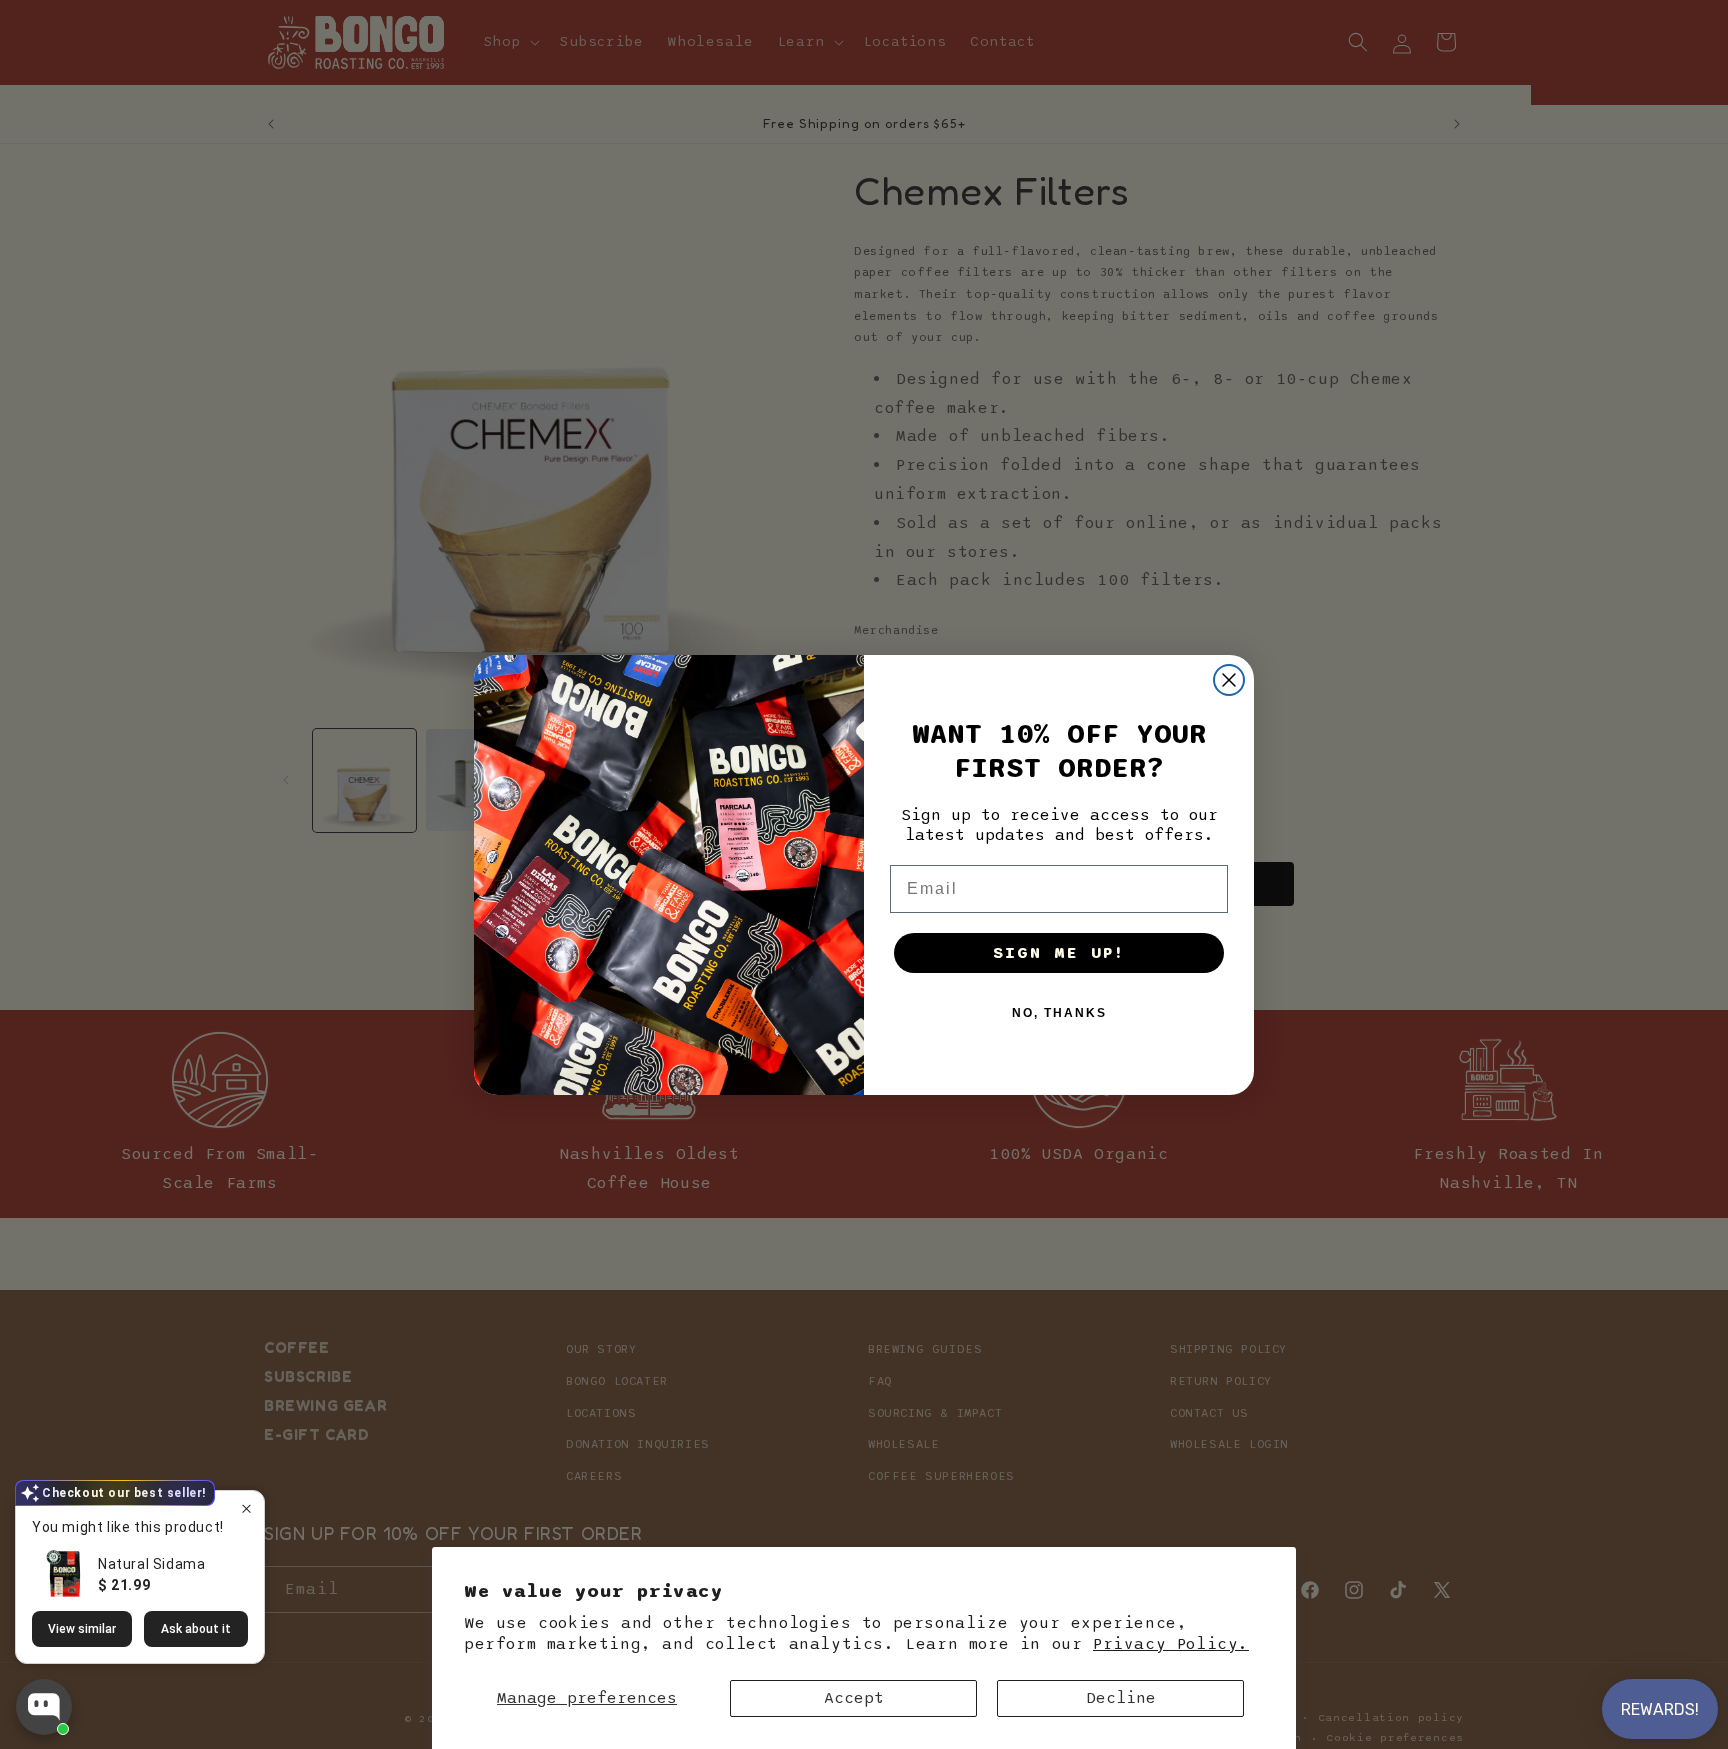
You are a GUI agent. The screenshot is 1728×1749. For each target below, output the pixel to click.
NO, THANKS (1059, 1013)
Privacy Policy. (1171, 1644)
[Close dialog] (1229, 680)
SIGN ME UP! (1059, 953)
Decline (1121, 1698)
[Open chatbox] (44, 1707)
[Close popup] (246, 1508)
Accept (854, 1698)
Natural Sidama (151, 1564)
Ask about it (196, 1629)
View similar (82, 1629)
